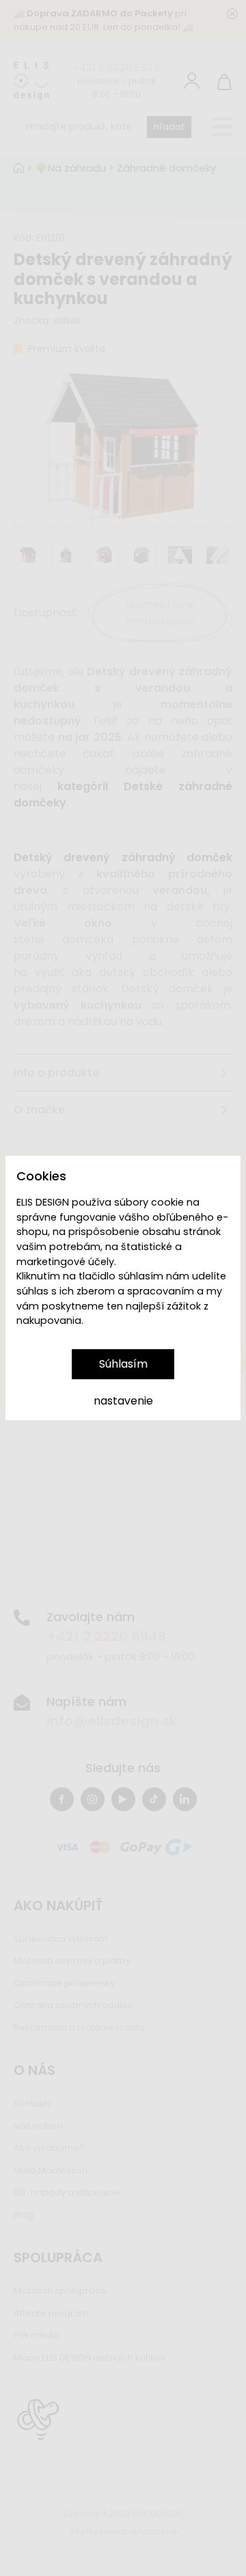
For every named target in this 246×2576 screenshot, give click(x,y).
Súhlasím (123, 1364)
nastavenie (123, 1401)
